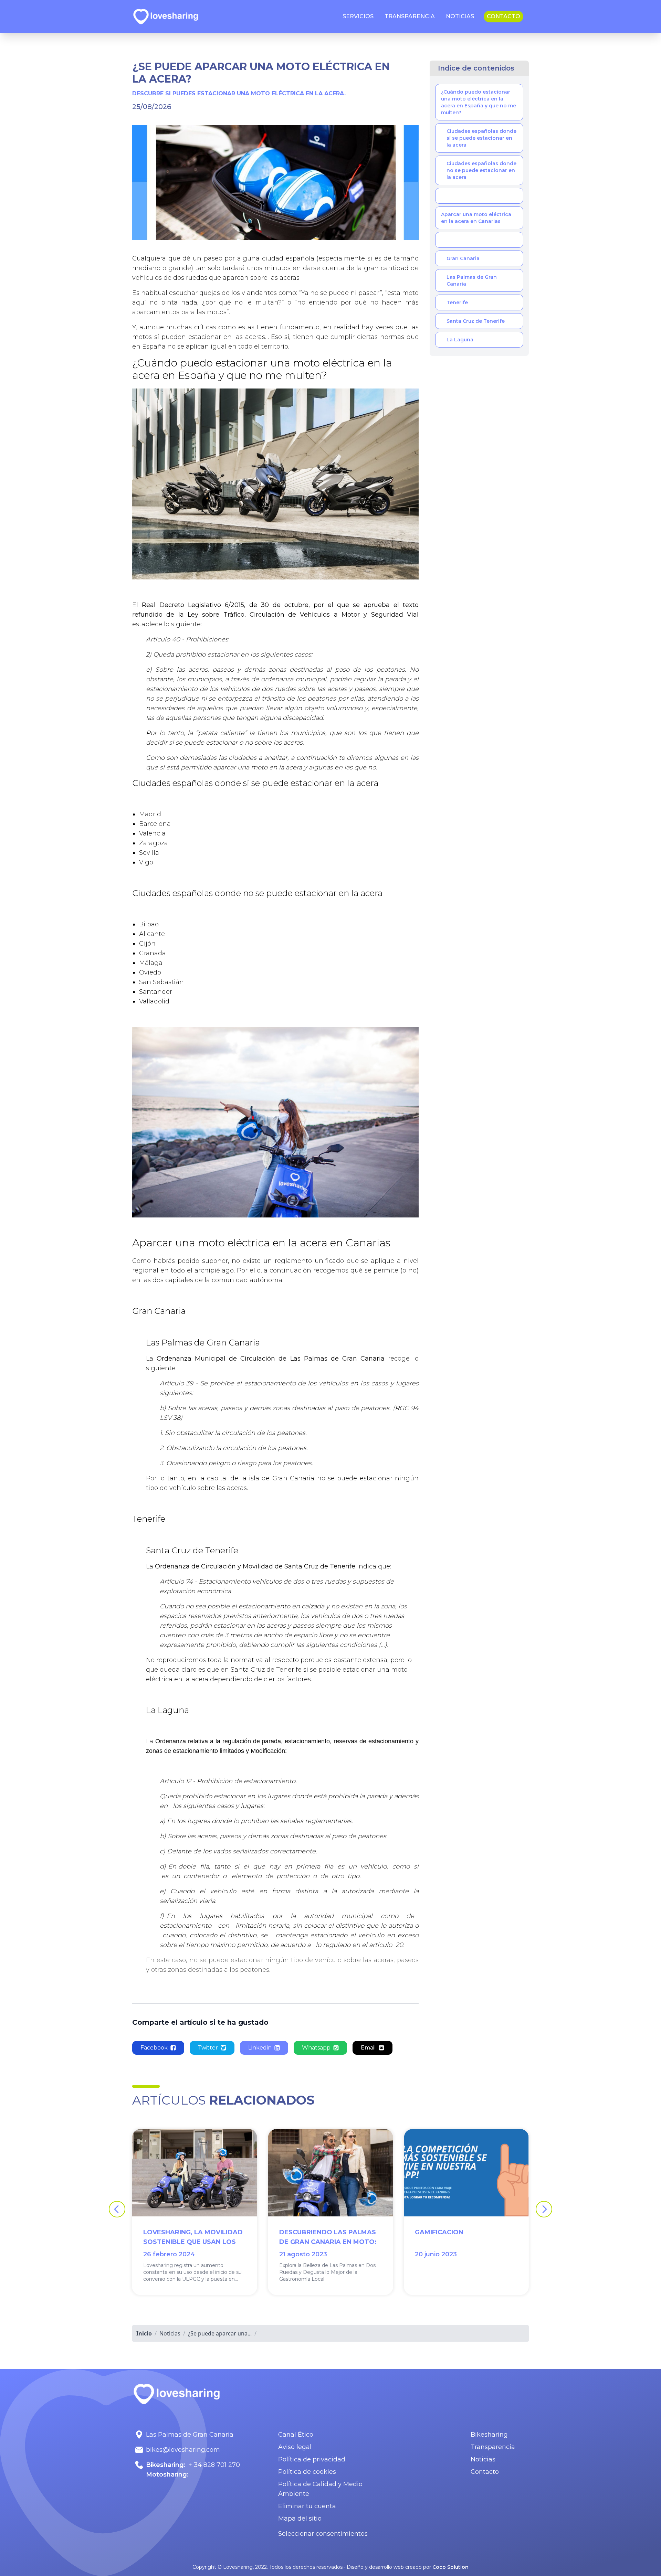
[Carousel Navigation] (330, 2209)
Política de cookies (307, 2472)
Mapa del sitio (300, 2519)
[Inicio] (166, 17)
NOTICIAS (460, 16)
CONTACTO (503, 16)
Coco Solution (450, 2567)
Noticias (483, 2459)
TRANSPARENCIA (410, 16)
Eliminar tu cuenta (307, 2506)
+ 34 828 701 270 (214, 2465)
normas (392, 337)
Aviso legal (295, 2447)
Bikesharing (489, 2435)
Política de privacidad (312, 2459)
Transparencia (493, 2447)
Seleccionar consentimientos (323, 2534)
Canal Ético (296, 2435)
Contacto (485, 2472)
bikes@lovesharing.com (183, 2450)
